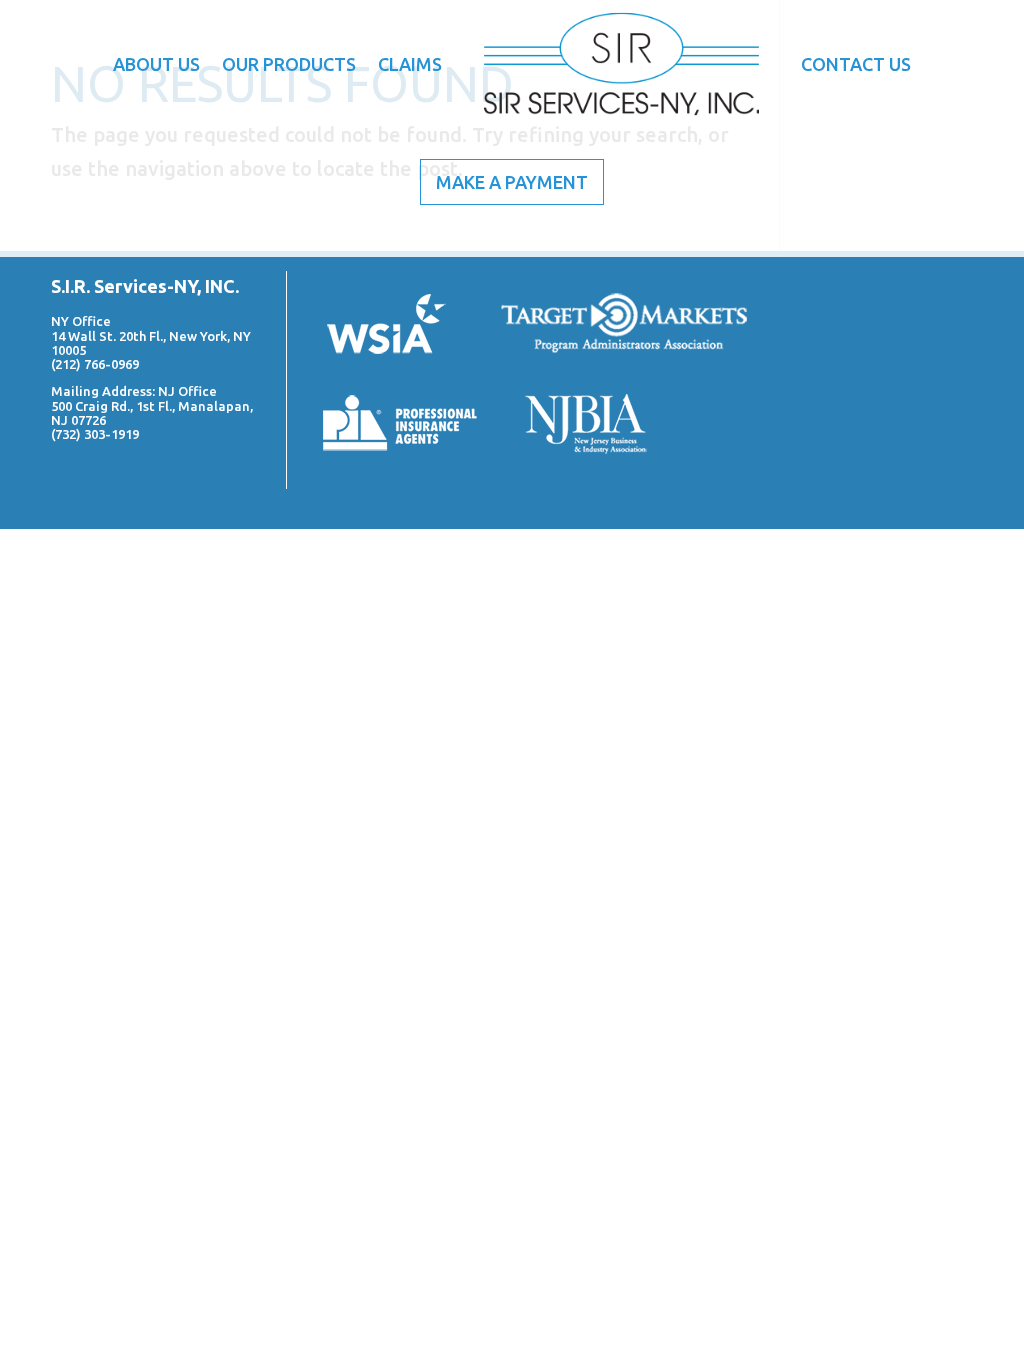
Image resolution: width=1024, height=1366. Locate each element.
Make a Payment (512, 182)
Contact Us (856, 64)
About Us (156, 64)
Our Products (289, 64)
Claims (410, 64)
